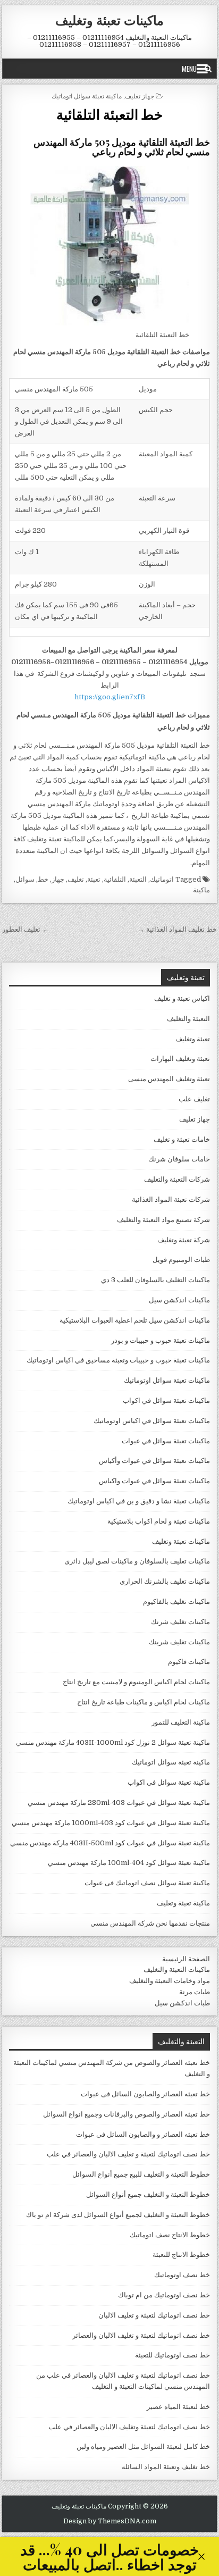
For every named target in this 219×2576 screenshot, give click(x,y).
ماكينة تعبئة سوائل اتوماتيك (87, 95)
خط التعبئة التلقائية (109, 114)
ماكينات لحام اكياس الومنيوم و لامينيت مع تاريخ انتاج (136, 1682)
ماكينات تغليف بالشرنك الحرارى (165, 1581)
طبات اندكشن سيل (182, 2003)
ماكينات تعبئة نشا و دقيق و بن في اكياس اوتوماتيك (139, 1501)
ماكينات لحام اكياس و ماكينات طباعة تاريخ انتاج (144, 1702)
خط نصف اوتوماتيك (182, 2275)
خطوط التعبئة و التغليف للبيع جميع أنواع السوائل (141, 2174)
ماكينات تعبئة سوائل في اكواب (166, 1400)
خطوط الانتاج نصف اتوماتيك (170, 2235)
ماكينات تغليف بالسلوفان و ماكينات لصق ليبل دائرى (137, 1561)
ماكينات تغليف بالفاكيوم (176, 1601)
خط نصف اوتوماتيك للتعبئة (172, 2355)
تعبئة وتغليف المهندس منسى (169, 1079)
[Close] (201, 2557)
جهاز (58, 879)
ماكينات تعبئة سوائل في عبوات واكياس (154, 1481)
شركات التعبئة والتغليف (177, 1179)
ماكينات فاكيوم (189, 1662)
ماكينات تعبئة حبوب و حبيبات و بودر (161, 1340)
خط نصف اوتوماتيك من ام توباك (164, 2295)
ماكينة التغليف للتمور (181, 1722)
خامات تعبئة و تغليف (182, 1139)
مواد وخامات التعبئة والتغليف (170, 1981)
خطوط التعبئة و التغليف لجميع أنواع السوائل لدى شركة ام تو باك (118, 2215)
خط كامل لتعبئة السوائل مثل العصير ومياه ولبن (143, 2447)
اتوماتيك (162, 879)
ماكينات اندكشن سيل (179, 1300)
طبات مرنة (195, 1992)
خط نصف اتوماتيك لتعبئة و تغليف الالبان (154, 2315)
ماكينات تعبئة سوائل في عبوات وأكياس (154, 1461)
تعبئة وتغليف (193, 1039)
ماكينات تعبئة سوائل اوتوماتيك (167, 1380)
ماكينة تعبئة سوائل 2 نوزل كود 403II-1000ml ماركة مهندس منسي (113, 1742)
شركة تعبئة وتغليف (184, 1240)
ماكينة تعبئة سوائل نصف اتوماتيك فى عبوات (147, 1883)
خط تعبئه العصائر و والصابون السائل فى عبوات (143, 2134)
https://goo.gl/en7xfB (110, 697)
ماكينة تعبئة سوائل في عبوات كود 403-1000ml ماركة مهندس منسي (111, 1823)
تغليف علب (194, 1099)
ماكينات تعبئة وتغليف (109, 20)
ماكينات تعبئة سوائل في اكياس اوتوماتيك (152, 1421)
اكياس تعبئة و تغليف (182, 998)
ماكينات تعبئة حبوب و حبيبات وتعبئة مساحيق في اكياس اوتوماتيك (118, 1360)
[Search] (208, 69)
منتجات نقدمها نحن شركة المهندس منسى (150, 1923)
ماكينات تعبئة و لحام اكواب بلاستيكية (159, 1521)
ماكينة (201, 890)
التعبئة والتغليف (188, 1019)
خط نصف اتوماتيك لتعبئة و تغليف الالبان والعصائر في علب (128, 2154)
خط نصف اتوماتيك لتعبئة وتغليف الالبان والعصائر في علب (129, 2427)
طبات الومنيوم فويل (181, 1260)
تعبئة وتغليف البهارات (180, 1059)
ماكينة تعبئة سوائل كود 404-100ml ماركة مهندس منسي (129, 1863)
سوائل (25, 879)
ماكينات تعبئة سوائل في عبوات (166, 1441)
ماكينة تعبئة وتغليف (183, 1903)
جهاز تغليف (140, 95)
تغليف (76, 879)
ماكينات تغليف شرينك (179, 1642)
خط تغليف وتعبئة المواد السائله (166, 2467)
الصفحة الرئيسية (186, 1959)
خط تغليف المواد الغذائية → (177, 929)
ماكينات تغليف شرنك (180, 1622)
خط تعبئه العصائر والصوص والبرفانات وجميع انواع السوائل (127, 2114)
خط (43, 879)
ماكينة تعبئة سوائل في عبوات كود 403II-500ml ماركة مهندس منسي (110, 1843)
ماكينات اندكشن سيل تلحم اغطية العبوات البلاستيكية (135, 1320)
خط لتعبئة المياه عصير (178, 2407)
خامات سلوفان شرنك (179, 1159)
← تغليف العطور (26, 929)
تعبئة (94, 879)
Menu (189, 69)
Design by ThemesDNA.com (110, 2521)
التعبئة (138, 879)
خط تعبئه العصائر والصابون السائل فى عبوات (145, 2094)
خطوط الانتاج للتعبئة (181, 2255)
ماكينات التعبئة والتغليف (177, 1969)
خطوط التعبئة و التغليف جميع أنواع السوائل (148, 2194)
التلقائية (115, 879)
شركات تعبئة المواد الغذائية (171, 1199)
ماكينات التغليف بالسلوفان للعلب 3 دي (155, 1280)
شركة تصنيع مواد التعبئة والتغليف (163, 1220)
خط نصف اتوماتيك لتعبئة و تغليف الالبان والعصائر (141, 2335)
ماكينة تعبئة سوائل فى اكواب (169, 1782)
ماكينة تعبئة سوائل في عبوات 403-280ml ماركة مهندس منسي (119, 1803)
